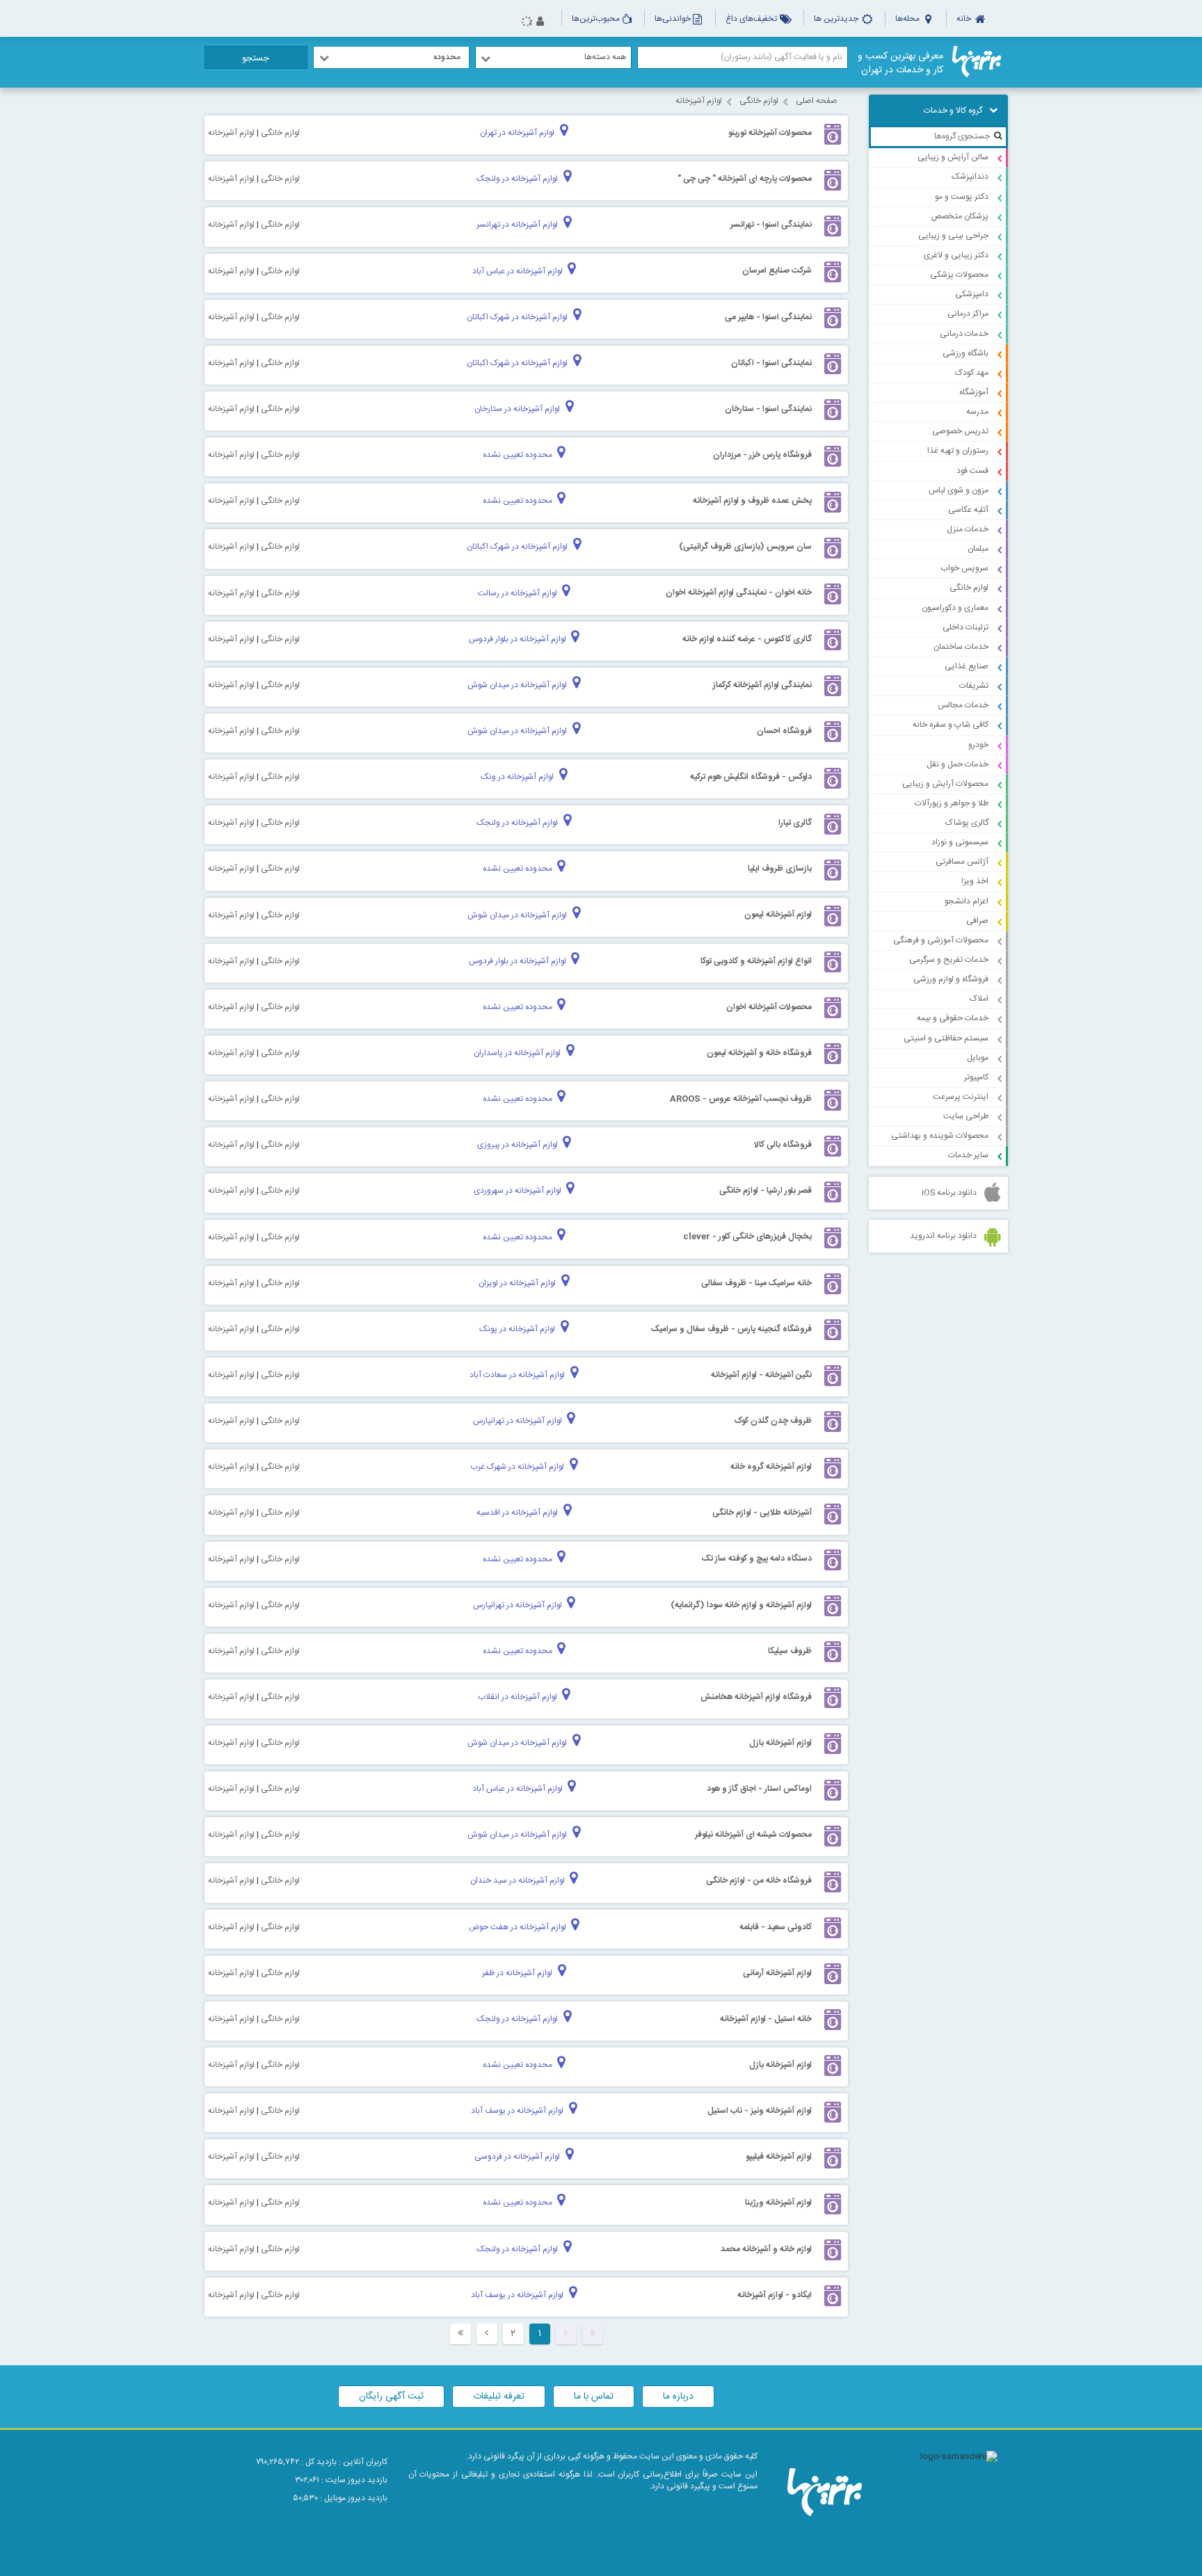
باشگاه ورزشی (965, 353)
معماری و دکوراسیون (955, 608)
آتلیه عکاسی (968, 510)
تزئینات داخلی (965, 627)
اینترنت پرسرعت (961, 1097)
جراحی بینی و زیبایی (953, 236)
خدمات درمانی (964, 334)
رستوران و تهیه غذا (958, 451)
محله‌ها (908, 19)
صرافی (977, 921)
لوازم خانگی (969, 588)
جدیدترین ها (837, 19)
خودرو (978, 745)
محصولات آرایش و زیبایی (945, 784)
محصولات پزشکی (959, 275)
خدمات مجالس (963, 705)
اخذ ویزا (975, 881)
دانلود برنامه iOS (949, 1193)
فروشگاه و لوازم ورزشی (951, 979)
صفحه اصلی (817, 101)
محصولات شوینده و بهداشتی (940, 1136)
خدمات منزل (968, 529)
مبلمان (978, 549)
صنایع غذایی (967, 666)
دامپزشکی (972, 294)
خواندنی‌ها (673, 19)
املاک (979, 999)
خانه (965, 19)
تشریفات (974, 686)
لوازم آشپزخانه (699, 101)
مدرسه (977, 412)
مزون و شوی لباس (959, 490)
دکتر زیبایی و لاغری (956, 255)
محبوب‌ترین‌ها (596, 19)
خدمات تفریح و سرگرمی (949, 960)
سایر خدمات (968, 1155)
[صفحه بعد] (487, 2334)
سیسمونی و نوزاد (960, 842)
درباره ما (678, 2397)
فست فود (972, 471)
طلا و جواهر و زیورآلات (952, 803)
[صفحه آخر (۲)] (460, 2334)
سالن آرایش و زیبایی (953, 157)
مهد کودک (972, 373)
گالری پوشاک (967, 823)
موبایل (978, 1058)
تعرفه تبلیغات (499, 2397)
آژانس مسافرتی (962, 862)
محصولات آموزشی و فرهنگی (941, 940)
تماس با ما (594, 2397)
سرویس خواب (964, 568)
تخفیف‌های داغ (752, 19)
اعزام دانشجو (967, 901)
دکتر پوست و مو (962, 197)
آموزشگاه (974, 392)
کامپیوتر (976, 1077)
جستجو (256, 58)
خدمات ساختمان (961, 647)
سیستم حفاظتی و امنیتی (946, 1038)
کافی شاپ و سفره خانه (951, 725)
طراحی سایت (966, 1116)
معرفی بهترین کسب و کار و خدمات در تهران (900, 63)
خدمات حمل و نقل (957, 764)
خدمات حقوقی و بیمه (953, 1018)
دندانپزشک (970, 177)
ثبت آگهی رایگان (391, 2397)
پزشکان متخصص (960, 216)
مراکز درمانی (968, 314)
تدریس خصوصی (960, 431)
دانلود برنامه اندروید (943, 1236)
